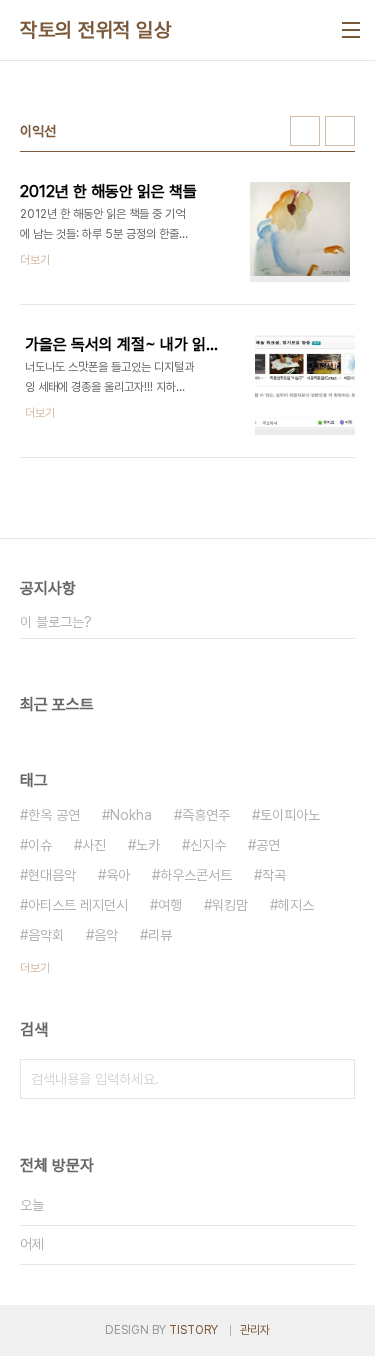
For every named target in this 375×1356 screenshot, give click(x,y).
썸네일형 (305, 131)
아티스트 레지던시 (78, 905)
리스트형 (340, 131)
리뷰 (160, 935)
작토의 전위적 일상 (95, 30)
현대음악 (52, 875)
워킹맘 (230, 905)
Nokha (131, 815)
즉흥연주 (206, 815)
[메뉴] (351, 30)
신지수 (208, 845)
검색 (335, 1079)
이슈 (40, 845)
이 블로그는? (56, 622)
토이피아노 (290, 815)
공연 (268, 845)
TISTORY (193, 1330)
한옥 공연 (54, 815)
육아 (118, 875)
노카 (148, 845)
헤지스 (296, 905)
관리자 (255, 1330)
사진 (94, 845)
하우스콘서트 (196, 875)
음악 (106, 935)
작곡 (274, 875)
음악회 (46, 935)
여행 (170, 905)
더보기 (35, 968)
